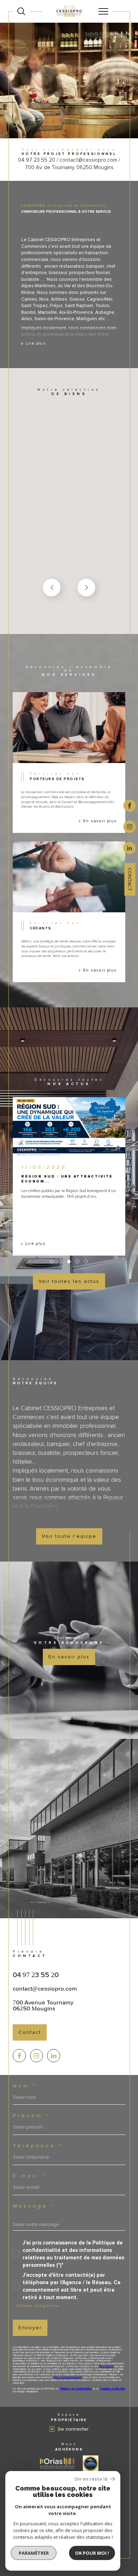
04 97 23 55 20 (36, 1975)
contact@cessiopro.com (45, 1988)
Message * (34, 2206)
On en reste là (91, 2479)
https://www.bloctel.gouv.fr (68, 2377)
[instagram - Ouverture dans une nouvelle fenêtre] (130, 826)
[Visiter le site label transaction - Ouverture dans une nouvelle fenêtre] (91, 2464)
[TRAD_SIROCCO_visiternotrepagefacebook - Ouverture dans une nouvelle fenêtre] (19, 2056)
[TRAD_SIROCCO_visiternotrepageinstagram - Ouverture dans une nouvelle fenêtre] (37, 2056)
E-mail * (29, 2176)
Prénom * (31, 2116)
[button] (86, 588)
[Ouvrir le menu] (103, 11)
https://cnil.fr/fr (106, 2366)
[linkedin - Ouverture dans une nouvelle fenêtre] (130, 847)
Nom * (25, 2086)
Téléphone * (38, 2146)
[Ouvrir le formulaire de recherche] (21, 11)
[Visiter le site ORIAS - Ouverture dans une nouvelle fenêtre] (57, 2463)
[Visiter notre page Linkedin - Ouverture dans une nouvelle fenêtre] (54, 2056)
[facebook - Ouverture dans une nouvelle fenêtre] (130, 805)
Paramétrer (34, 2553)
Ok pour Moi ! (92, 2553)
